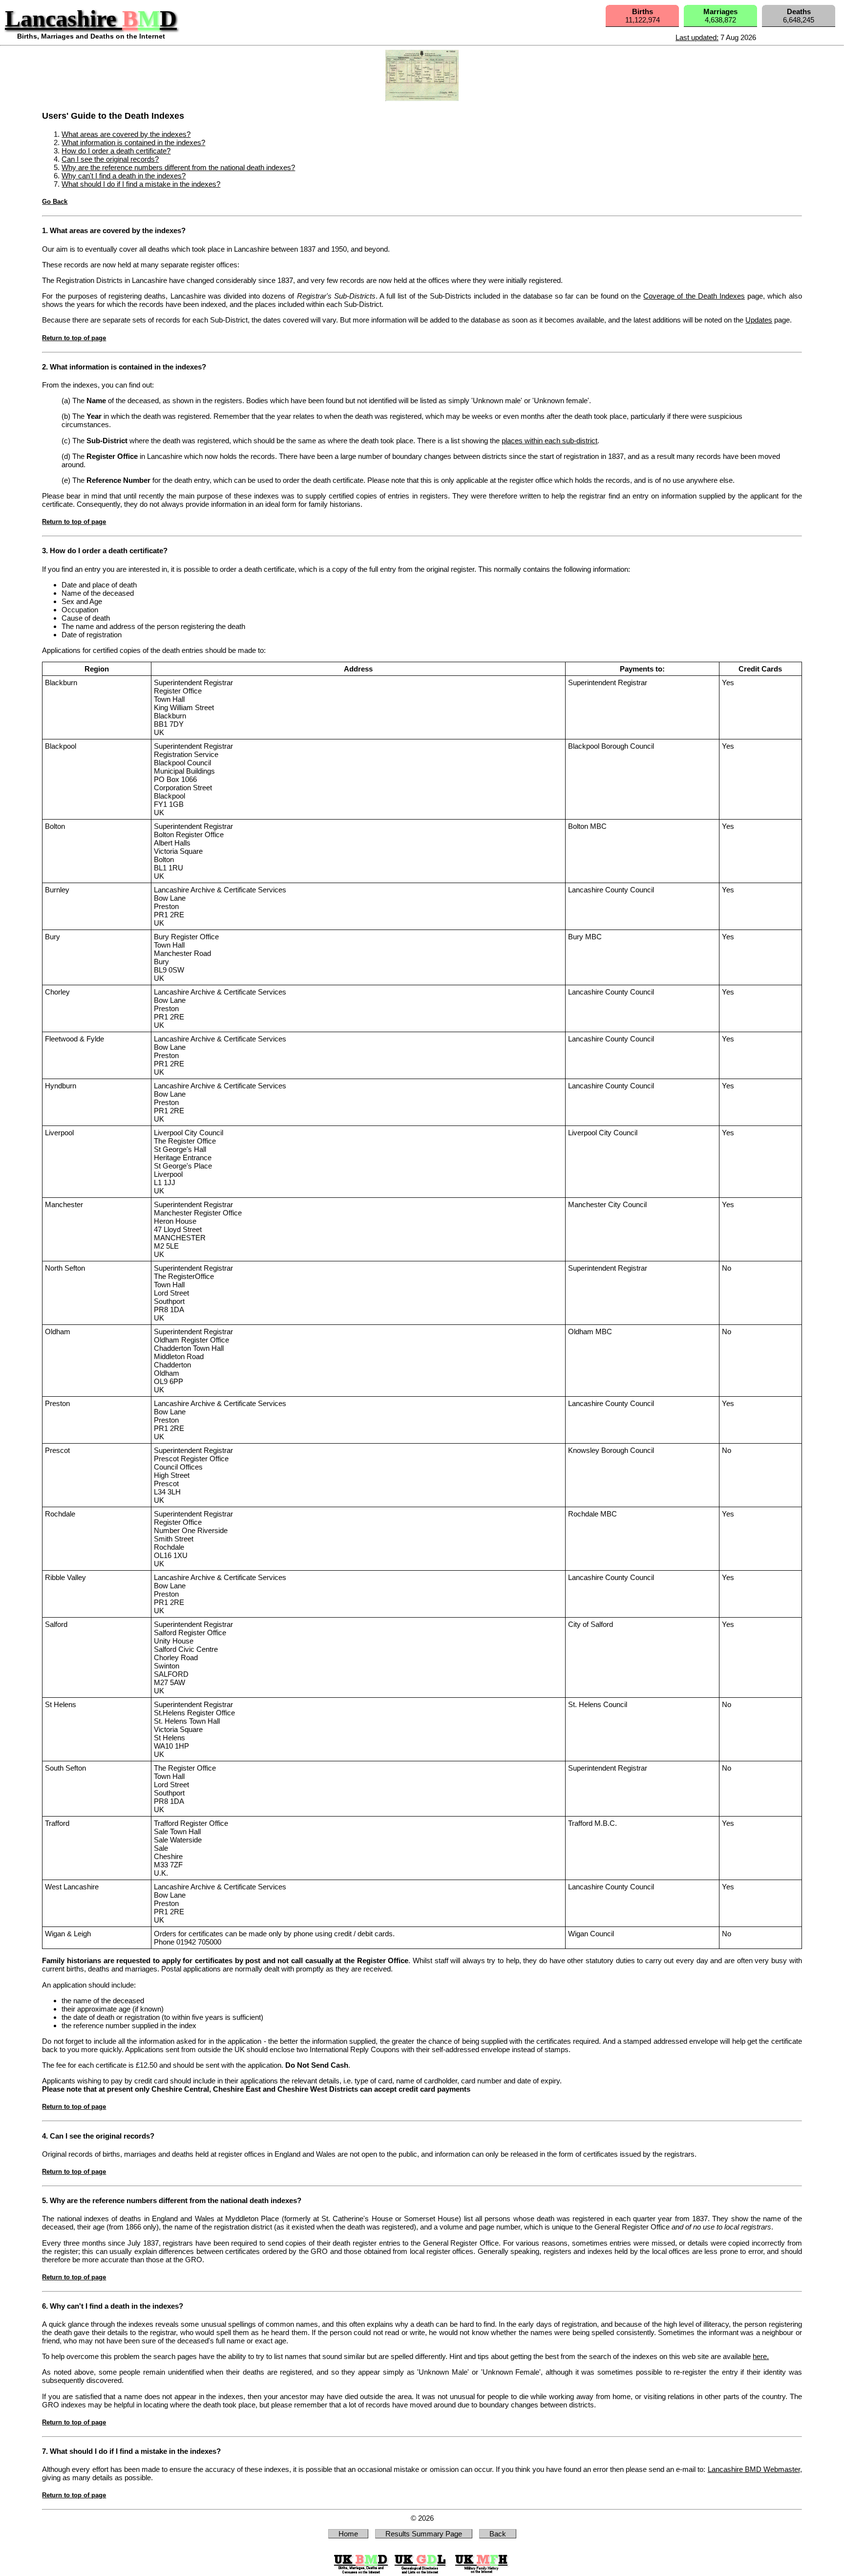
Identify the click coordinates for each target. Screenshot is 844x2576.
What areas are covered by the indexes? (126, 134)
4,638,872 (720, 16)
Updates (759, 320)
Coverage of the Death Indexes (694, 296)
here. (761, 2356)
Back (498, 2534)
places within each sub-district (549, 441)
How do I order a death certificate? (116, 151)
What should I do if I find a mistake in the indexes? (141, 184)
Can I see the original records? (110, 159)
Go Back (55, 202)
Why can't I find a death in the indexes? (124, 176)
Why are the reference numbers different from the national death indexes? (178, 167)
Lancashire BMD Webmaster (754, 2469)
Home (348, 2534)
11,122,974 (643, 16)
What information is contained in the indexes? (133, 142)
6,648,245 (799, 16)
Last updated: (697, 37)
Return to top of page (74, 338)
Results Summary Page (424, 2534)
